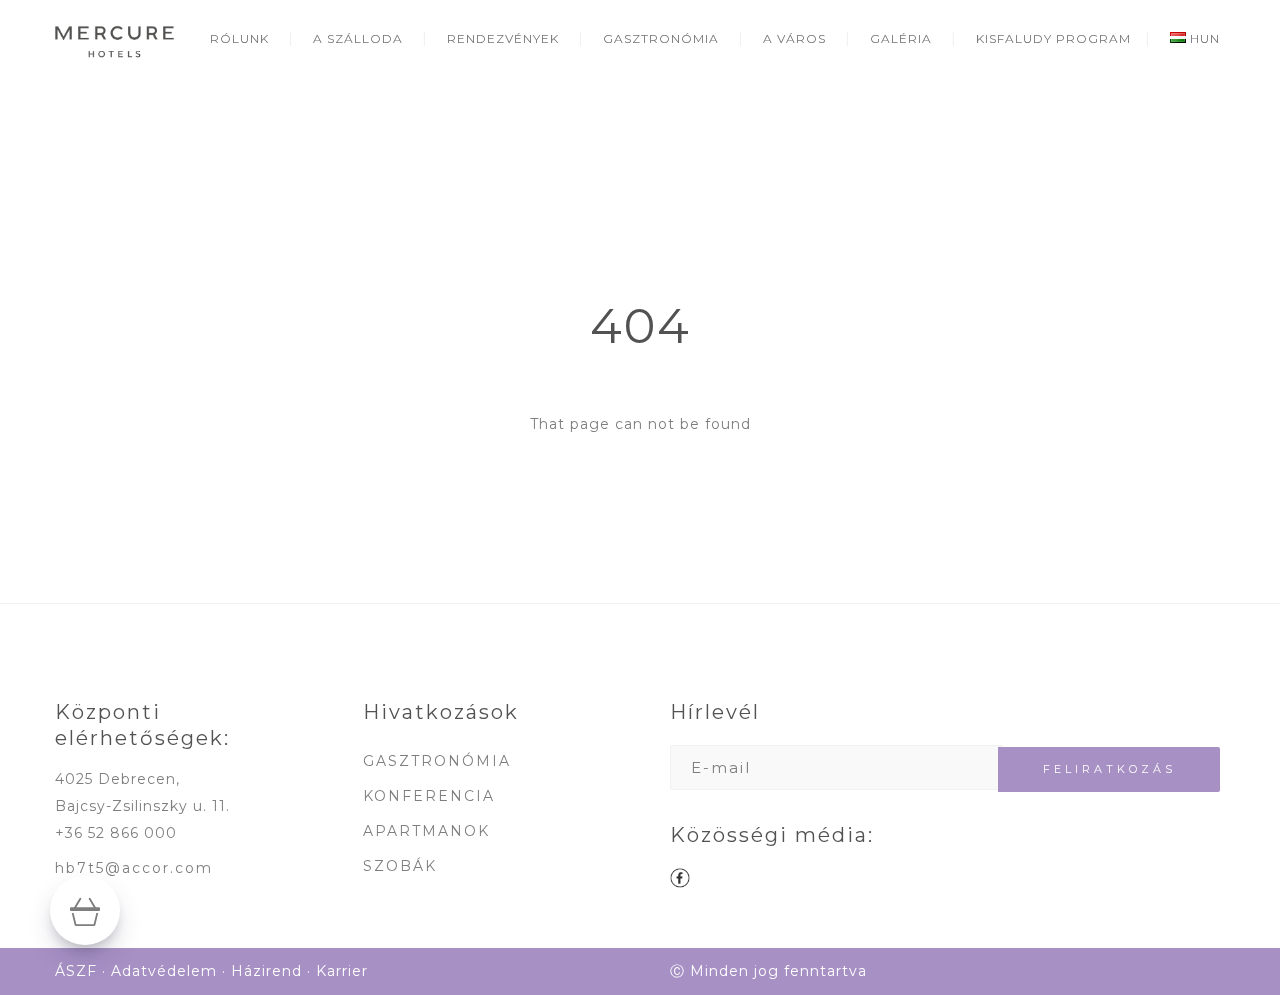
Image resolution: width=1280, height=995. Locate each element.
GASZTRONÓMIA (661, 38)
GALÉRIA (901, 38)
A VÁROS (794, 38)
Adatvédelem (164, 971)
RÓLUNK (239, 38)
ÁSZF (76, 971)
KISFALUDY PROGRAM (1053, 38)
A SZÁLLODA (358, 38)
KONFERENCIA (429, 796)
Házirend (266, 971)
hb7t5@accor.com (134, 868)
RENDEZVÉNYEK (503, 38)
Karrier (342, 971)
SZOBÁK (400, 866)
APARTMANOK (426, 831)
